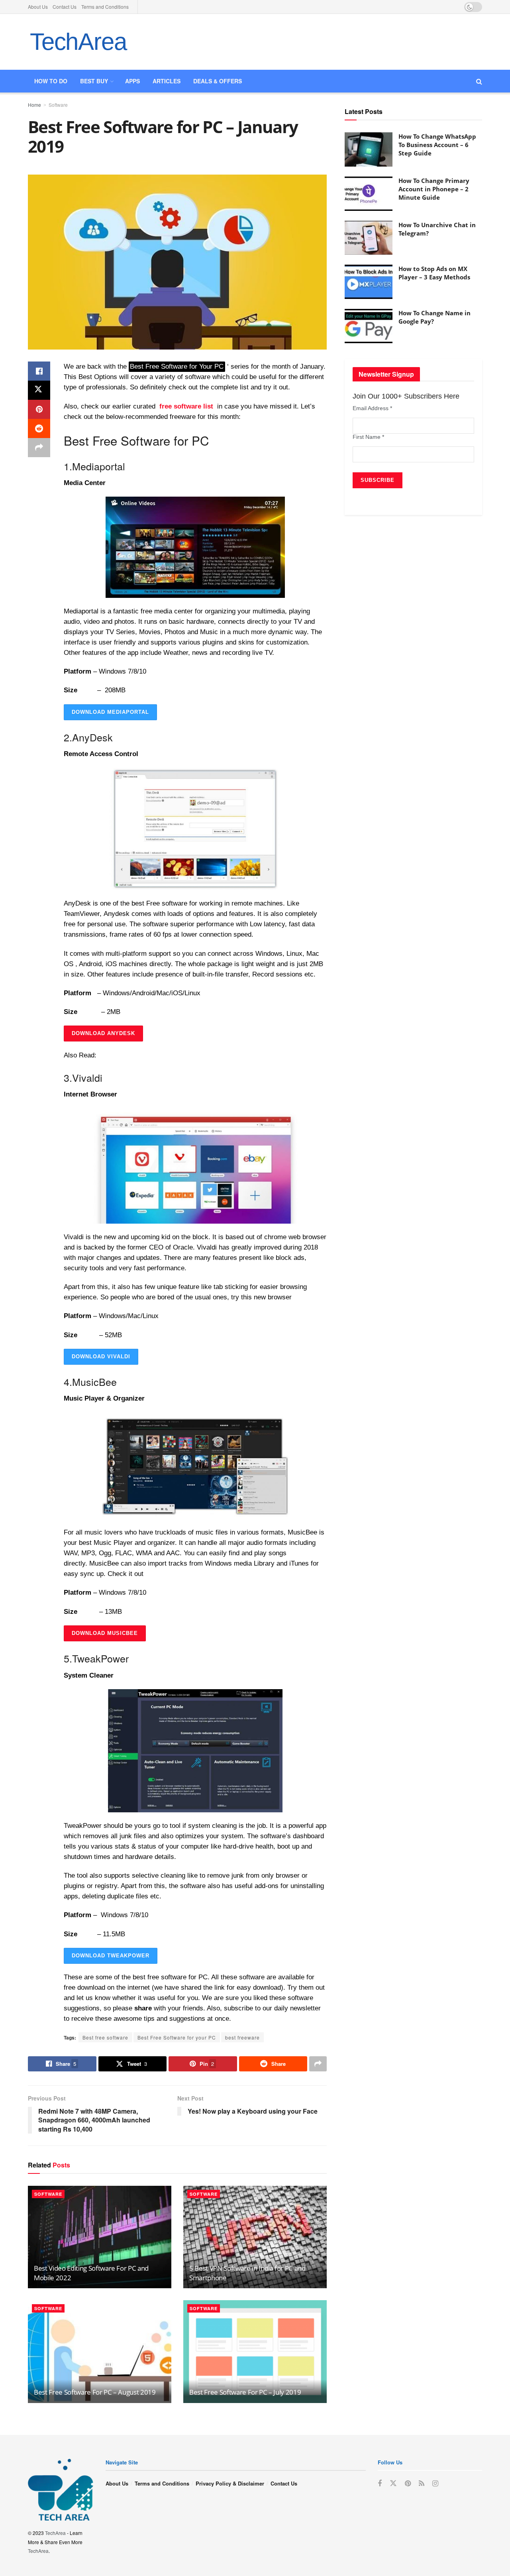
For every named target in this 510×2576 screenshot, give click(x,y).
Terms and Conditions (105, 7)
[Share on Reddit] (39, 428)
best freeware (242, 2037)
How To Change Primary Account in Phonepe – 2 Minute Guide (434, 189)
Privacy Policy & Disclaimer (230, 2483)
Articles (167, 81)
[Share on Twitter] (39, 390)
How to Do (51, 81)
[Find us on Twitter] (393, 2483)
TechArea (78, 42)
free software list (186, 406)
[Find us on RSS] (422, 2484)
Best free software (105, 2037)
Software (58, 105)
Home (34, 105)
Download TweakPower (111, 1956)
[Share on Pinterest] (39, 409)
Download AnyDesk (103, 1033)
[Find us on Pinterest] (408, 2484)
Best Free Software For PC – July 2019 (245, 2392)
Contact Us (65, 7)
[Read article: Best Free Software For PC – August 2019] (100, 2351)
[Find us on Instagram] (435, 2484)
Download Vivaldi (101, 1357)
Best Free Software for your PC (177, 2037)
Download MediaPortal (110, 712)
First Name (368, 437)
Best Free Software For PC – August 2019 (95, 2392)
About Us (38, 7)
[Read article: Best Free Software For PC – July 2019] (255, 2351)
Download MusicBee (105, 1633)
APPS (132, 81)
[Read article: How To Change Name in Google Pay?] (369, 326)
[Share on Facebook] (39, 371)
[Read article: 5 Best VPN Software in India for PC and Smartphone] (255, 2237)
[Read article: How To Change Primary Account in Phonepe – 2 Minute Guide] (369, 194)
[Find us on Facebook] (380, 2484)
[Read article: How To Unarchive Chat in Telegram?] (369, 238)
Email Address (372, 408)
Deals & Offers (218, 81)
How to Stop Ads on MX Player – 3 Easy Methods (434, 273)
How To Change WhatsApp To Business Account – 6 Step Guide (437, 145)
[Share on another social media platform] (39, 448)
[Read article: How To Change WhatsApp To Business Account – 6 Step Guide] (369, 149)
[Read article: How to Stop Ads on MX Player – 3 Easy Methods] (369, 282)
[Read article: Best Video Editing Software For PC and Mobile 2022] (100, 2237)
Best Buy (94, 81)
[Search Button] (479, 81)
